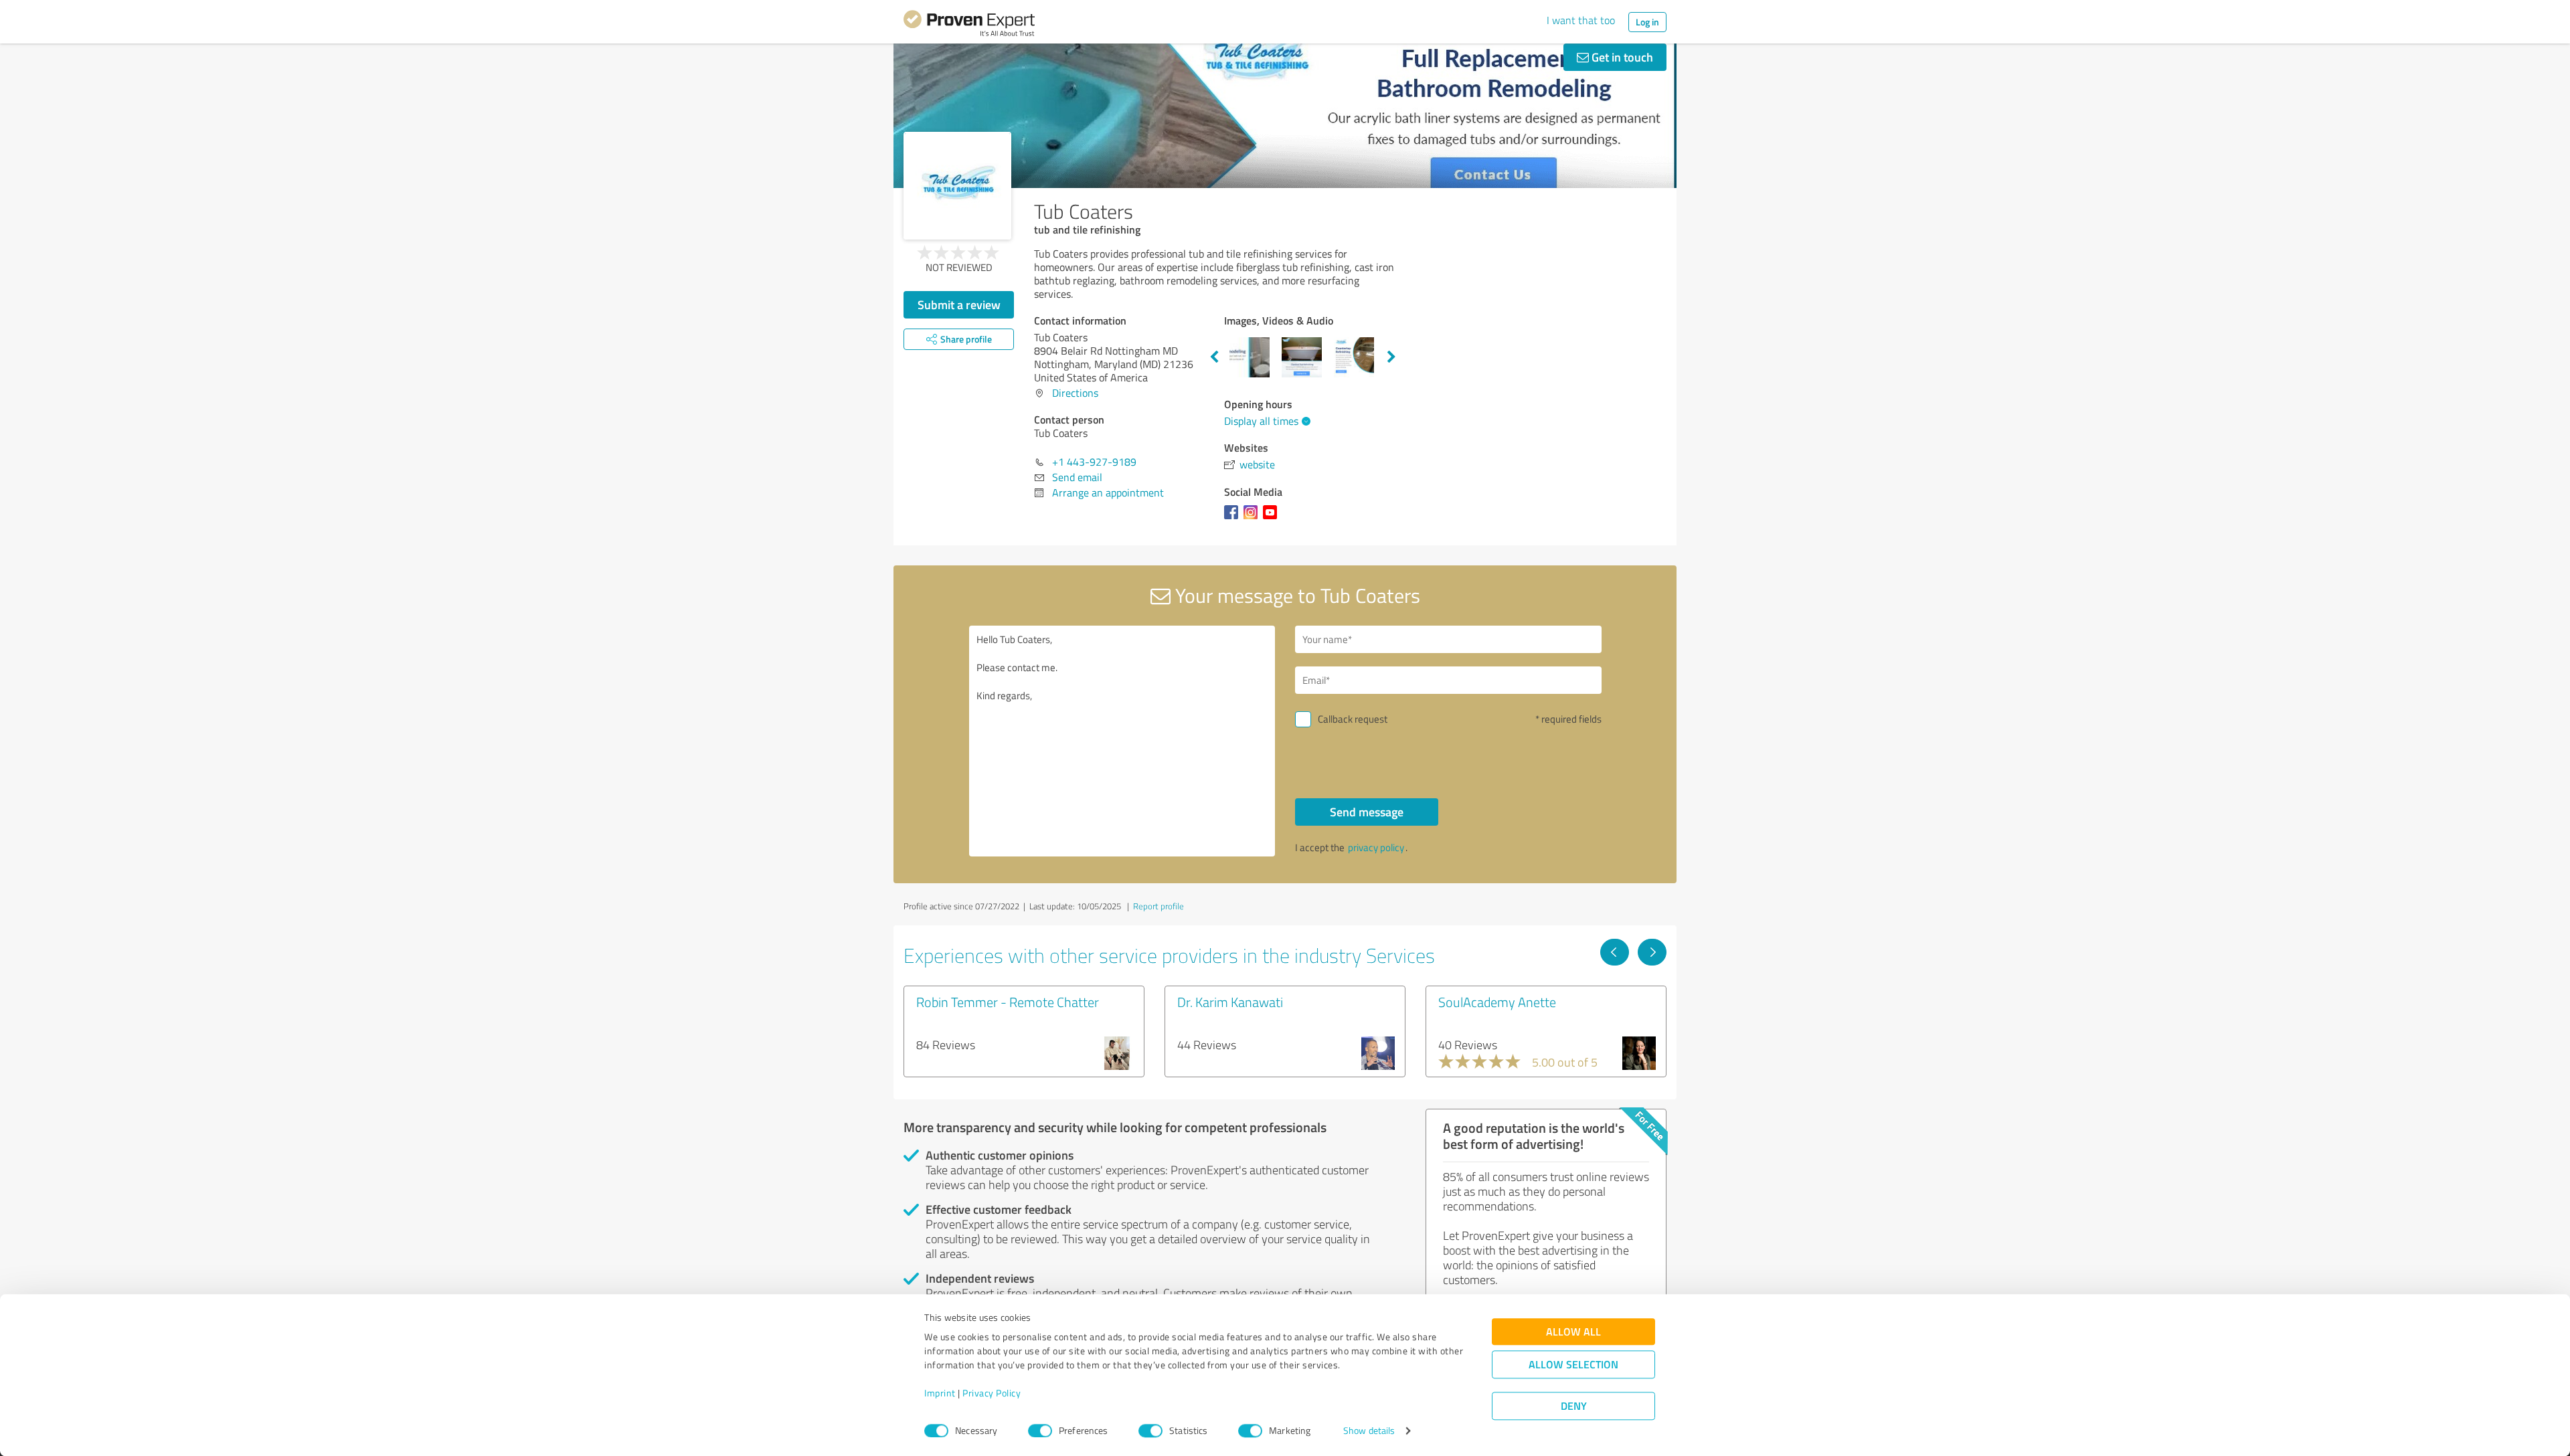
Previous (1214, 357)
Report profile (1159, 906)
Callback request (1353, 719)
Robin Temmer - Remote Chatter (1008, 1002)
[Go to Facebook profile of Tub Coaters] (1234, 519)
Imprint (940, 1393)
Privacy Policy (992, 1393)
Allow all (1573, 1332)
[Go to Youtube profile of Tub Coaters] (1273, 519)
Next (1391, 357)
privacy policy (1376, 847)
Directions (1075, 393)
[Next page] (1652, 952)
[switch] (1040, 1431)
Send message (1367, 812)
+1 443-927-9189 (1094, 462)
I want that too (1581, 20)
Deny (1574, 1406)
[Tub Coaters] (957, 186)
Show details (1369, 1431)
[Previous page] (1615, 952)
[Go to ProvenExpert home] (969, 25)
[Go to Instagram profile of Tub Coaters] (1253, 519)
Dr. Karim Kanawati (1230, 1002)
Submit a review (959, 304)
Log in (1647, 22)
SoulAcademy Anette (1497, 1002)
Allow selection (1573, 1365)
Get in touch (1621, 57)
